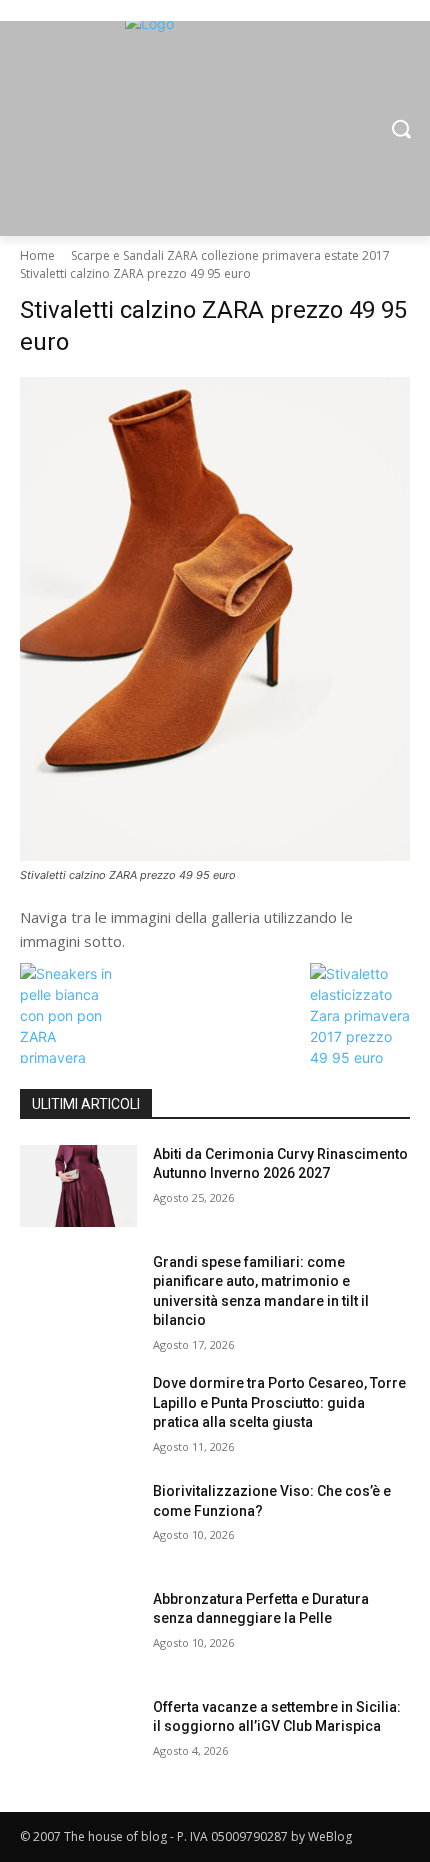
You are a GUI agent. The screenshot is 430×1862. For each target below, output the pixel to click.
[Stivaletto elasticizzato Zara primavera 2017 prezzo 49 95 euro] (360, 1057)
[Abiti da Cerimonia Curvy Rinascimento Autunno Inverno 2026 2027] (78, 1186)
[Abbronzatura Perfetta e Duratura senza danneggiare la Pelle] (78, 1631)
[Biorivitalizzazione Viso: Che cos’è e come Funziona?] (78, 1523)
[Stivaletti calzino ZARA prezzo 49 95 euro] (215, 619)
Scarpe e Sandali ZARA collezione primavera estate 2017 (230, 255)
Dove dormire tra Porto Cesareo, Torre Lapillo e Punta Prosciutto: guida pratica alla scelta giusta (279, 1402)
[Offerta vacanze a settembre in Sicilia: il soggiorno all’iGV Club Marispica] (78, 1739)
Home (37, 255)
